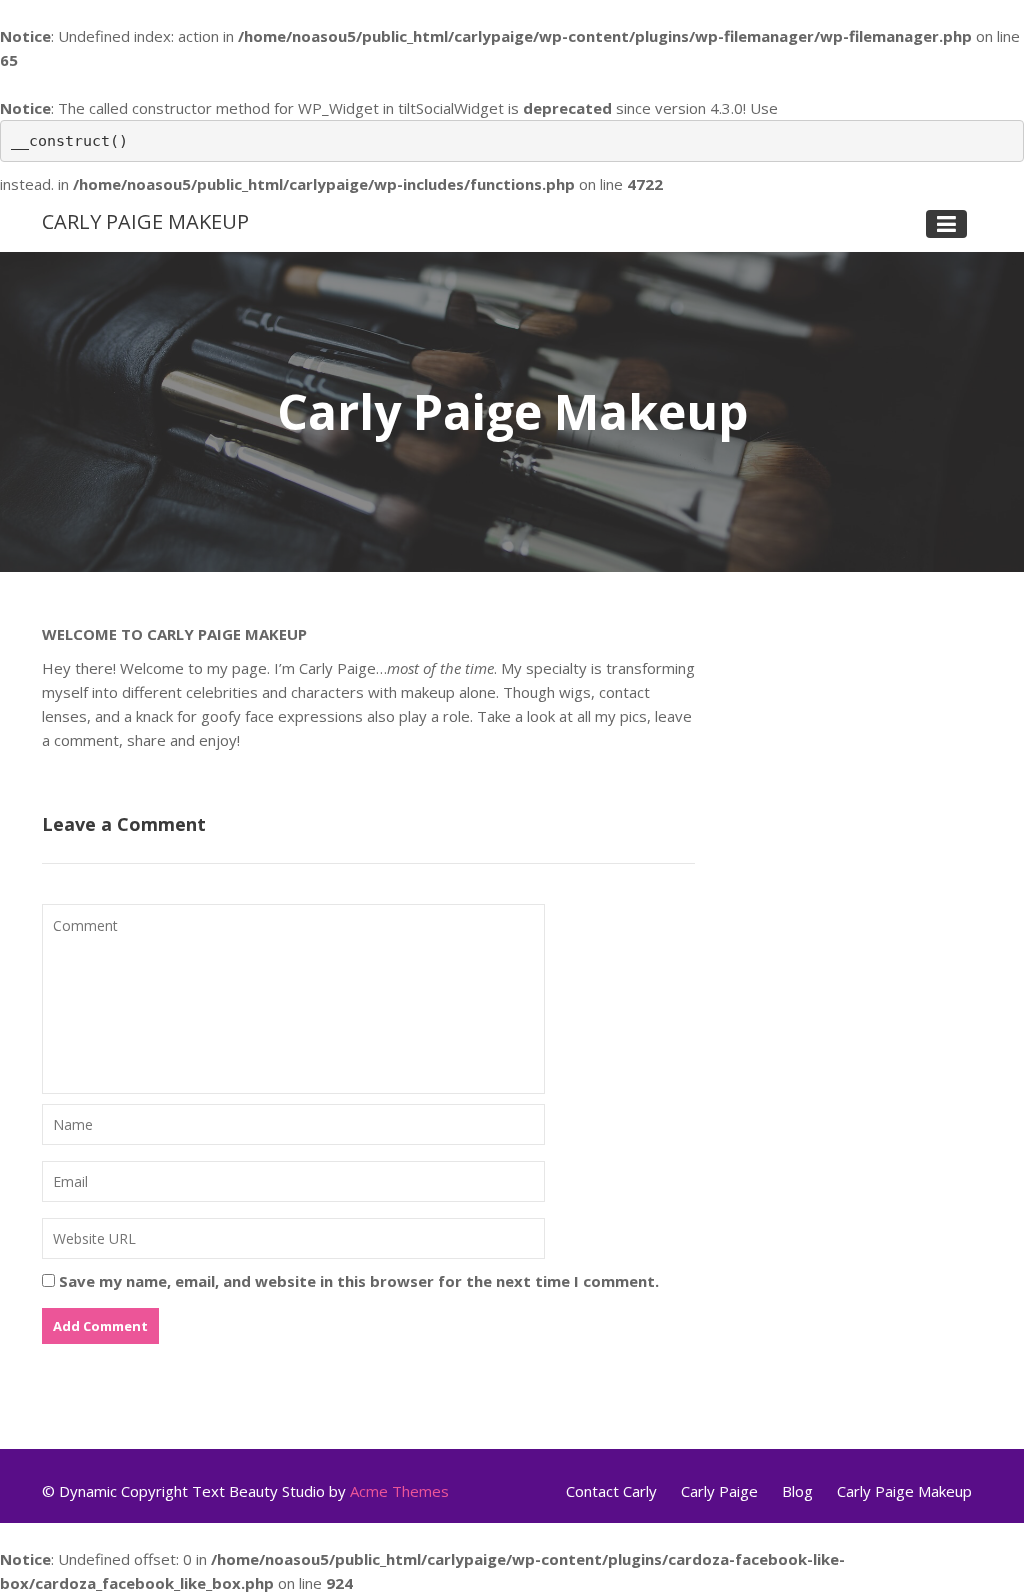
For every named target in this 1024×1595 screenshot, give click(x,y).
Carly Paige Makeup (145, 221)
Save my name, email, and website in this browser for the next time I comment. (359, 1281)
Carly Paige (719, 1491)
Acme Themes (399, 1491)
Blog (797, 1491)
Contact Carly (611, 1491)
